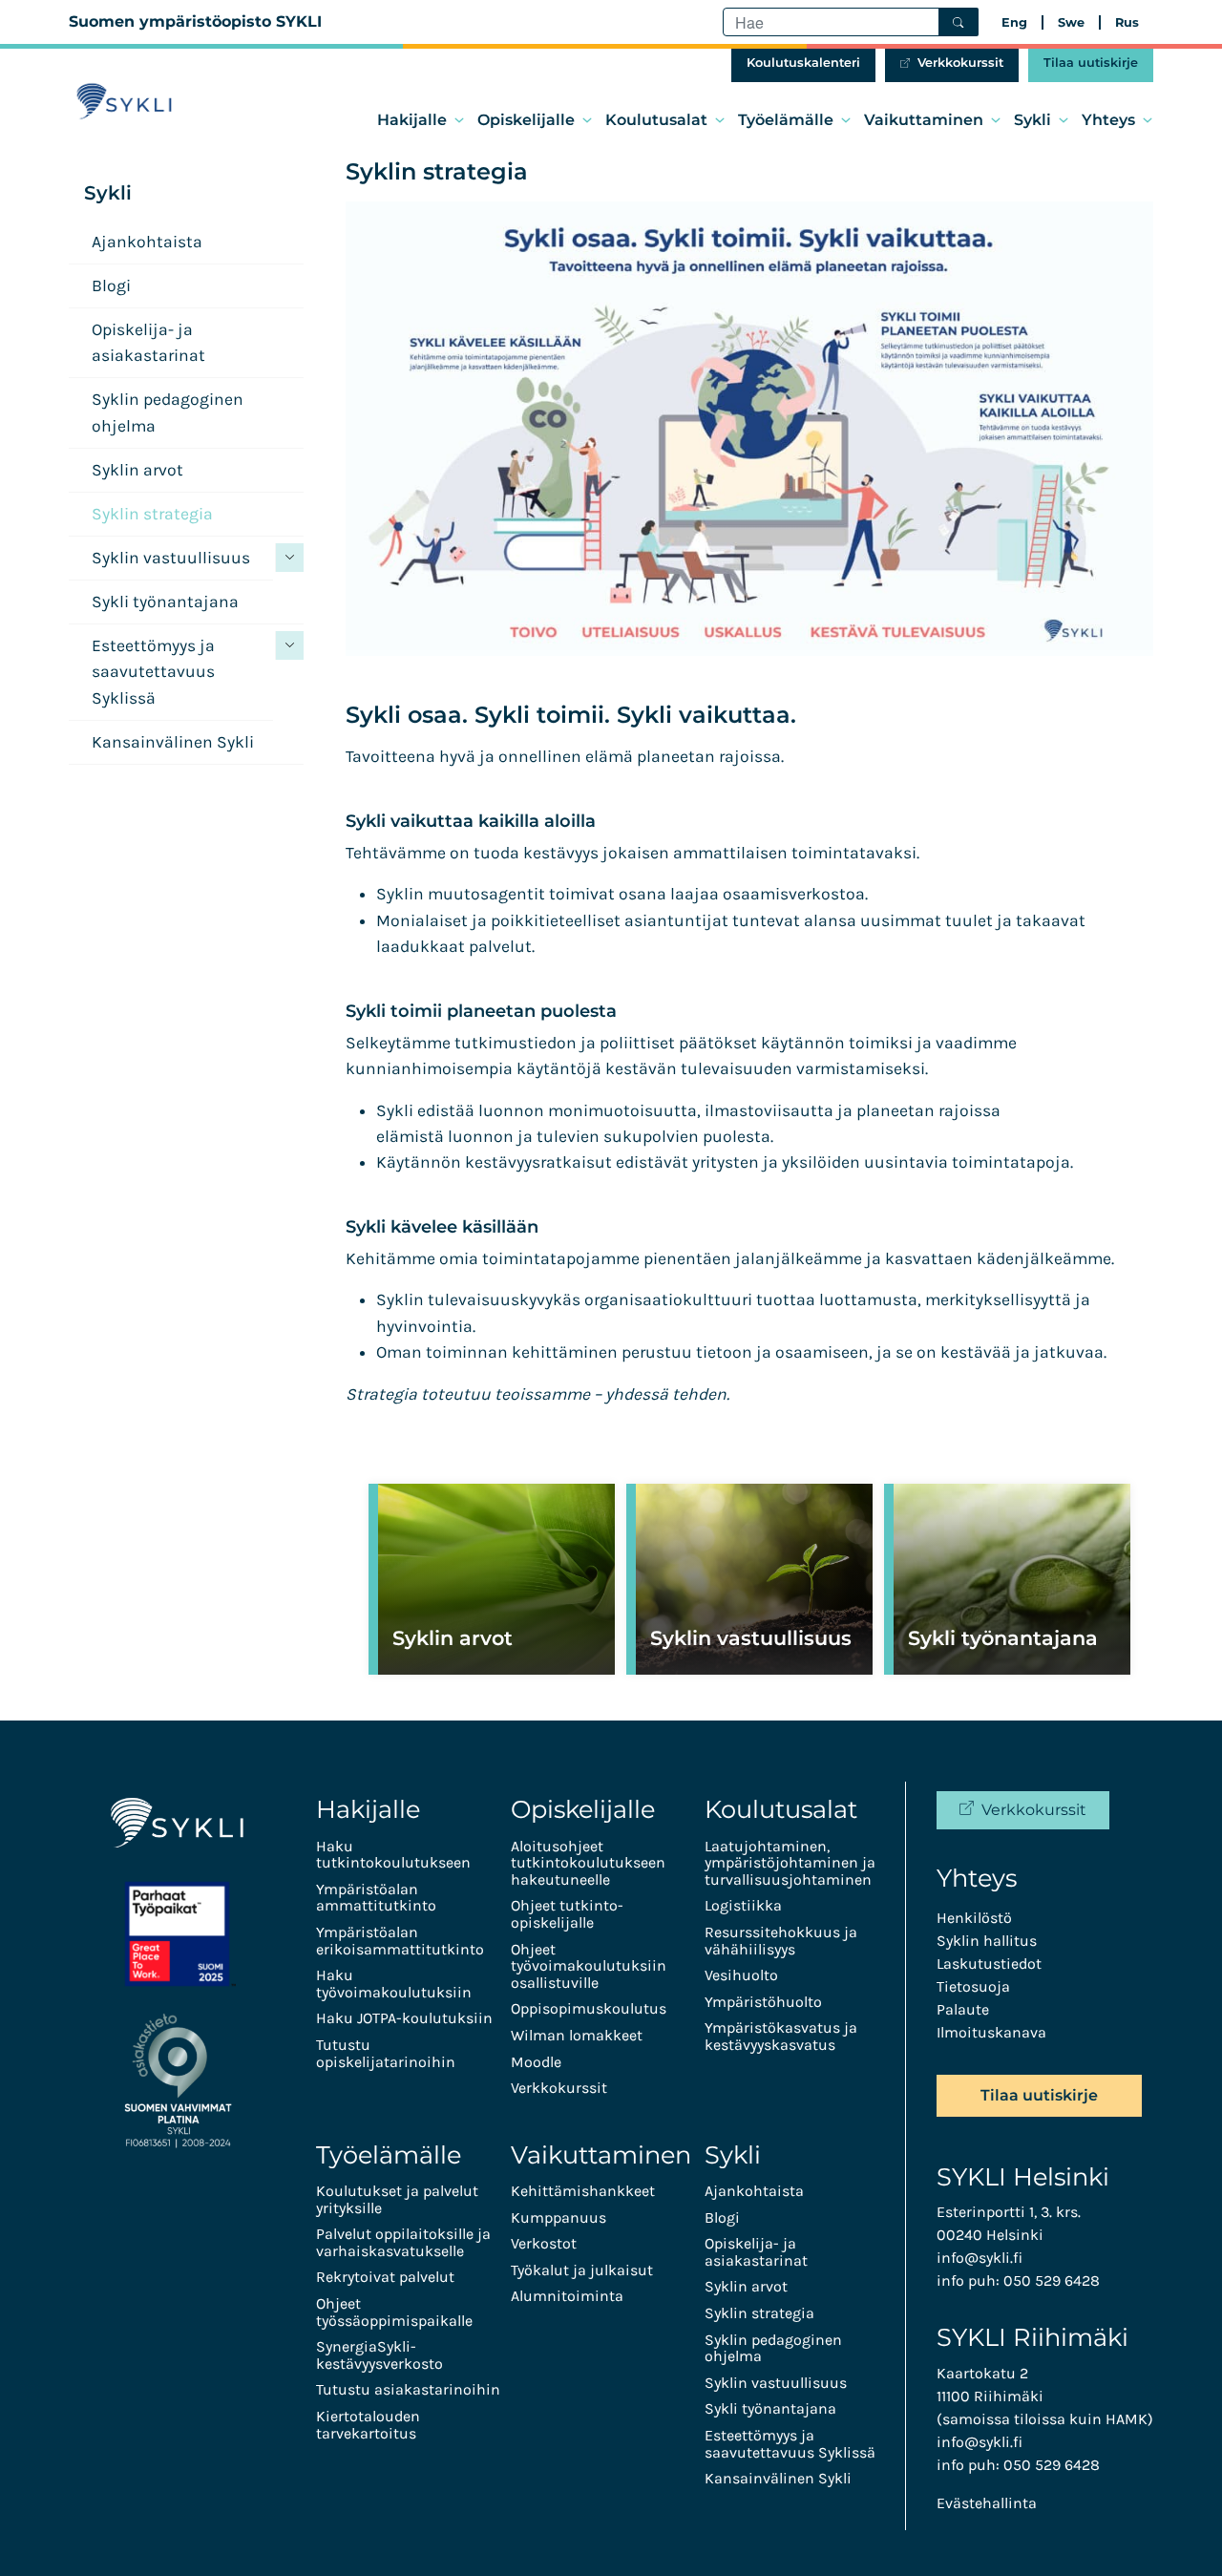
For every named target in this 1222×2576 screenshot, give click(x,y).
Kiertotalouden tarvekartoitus (368, 2425)
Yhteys (1108, 120)
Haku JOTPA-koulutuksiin (404, 2018)
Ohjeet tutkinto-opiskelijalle (567, 1914)
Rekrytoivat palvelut (385, 2277)
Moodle (536, 2062)
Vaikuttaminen (924, 120)
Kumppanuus (558, 2217)
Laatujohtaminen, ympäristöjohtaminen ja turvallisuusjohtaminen (790, 1863)
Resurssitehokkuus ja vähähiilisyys (781, 1941)
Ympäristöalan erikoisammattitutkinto (400, 1941)
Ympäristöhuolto (763, 2002)
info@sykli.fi (980, 2258)
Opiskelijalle (526, 120)
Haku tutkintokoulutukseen (393, 1855)
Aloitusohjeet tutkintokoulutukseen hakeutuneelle (588, 1863)
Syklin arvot (137, 470)
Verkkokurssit (960, 63)
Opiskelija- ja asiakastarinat (148, 342)
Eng (1014, 22)
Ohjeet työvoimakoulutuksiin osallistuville (589, 1966)
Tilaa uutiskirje (1091, 63)
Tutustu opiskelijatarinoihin (386, 2053)
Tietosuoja (973, 1986)
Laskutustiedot (989, 1964)
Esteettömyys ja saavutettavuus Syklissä (153, 672)
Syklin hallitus (987, 1941)
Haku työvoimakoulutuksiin (394, 1984)
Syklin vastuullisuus (171, 558)
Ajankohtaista (147, 242)
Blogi (111, 285)
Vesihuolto (741, 1975)
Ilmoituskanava (991, 2032)
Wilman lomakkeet (577, 2035)
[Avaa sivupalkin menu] (289, 558)
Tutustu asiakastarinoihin (408, 2389)
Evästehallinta (987, 2503)
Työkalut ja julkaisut (582, 2270)
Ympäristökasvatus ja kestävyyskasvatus (781, 2036)
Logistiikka (743, 1905)
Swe (1071, 22)
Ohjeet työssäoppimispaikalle (394, 2312)
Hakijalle (412, 120)
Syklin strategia (152, 514)
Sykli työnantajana (165, 602)
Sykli (1032, 120)
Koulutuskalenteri (803, 63)
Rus (1127, 22)
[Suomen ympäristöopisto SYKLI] (124, 102)
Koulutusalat (656, 120)
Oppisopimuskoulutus (589, 2008)
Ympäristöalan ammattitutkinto (376, 1898)
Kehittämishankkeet (583, 2191)
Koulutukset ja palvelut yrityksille (397, 2199)
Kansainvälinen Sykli (173, 742)
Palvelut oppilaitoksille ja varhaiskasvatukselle (403, 2242)
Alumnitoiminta (567, 2296)
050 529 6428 (1052, 2280)
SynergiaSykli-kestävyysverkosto (379, 2355)
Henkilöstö (974, 1918)
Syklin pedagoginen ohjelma (168, 412)
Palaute (963, 2009)
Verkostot (544, 2243)
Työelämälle (786, 120)
